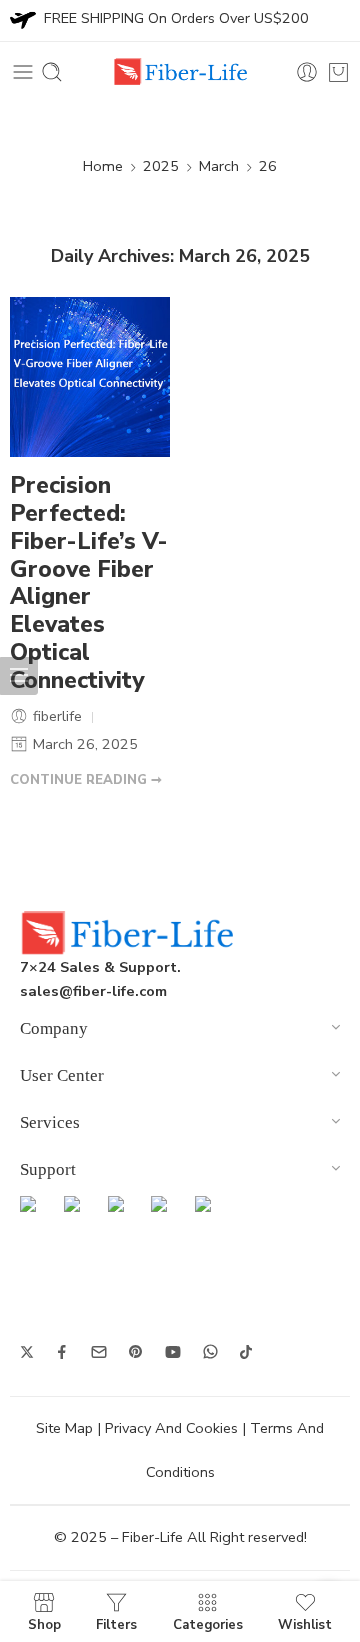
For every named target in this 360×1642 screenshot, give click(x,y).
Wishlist (305, 1624)
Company (54, 1028)
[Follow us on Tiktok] (246, 1352)
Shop (44, 1624)
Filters (116, 1624)
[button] (180, 1031)
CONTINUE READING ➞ (86, 780)
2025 (161, 166)
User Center (62, 1075)
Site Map (64, 1428)
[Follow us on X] (27, 1352)
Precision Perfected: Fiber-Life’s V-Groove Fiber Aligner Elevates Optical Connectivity (89, 583)
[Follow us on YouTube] (173, 1352)
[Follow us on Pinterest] (136, 1352)
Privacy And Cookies (171, 1428)
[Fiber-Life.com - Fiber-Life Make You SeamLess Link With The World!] (180, 72)
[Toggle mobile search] (52, 72)
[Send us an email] (99, 1352)
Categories (208, 1624)
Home (103, 166)
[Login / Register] (307, 72)
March (219, 166)
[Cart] (338, 72)
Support (48, 1169)
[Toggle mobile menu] (23, 72)
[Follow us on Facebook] (62, 1352)
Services (50, 1122)
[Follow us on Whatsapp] (210, 1351)
